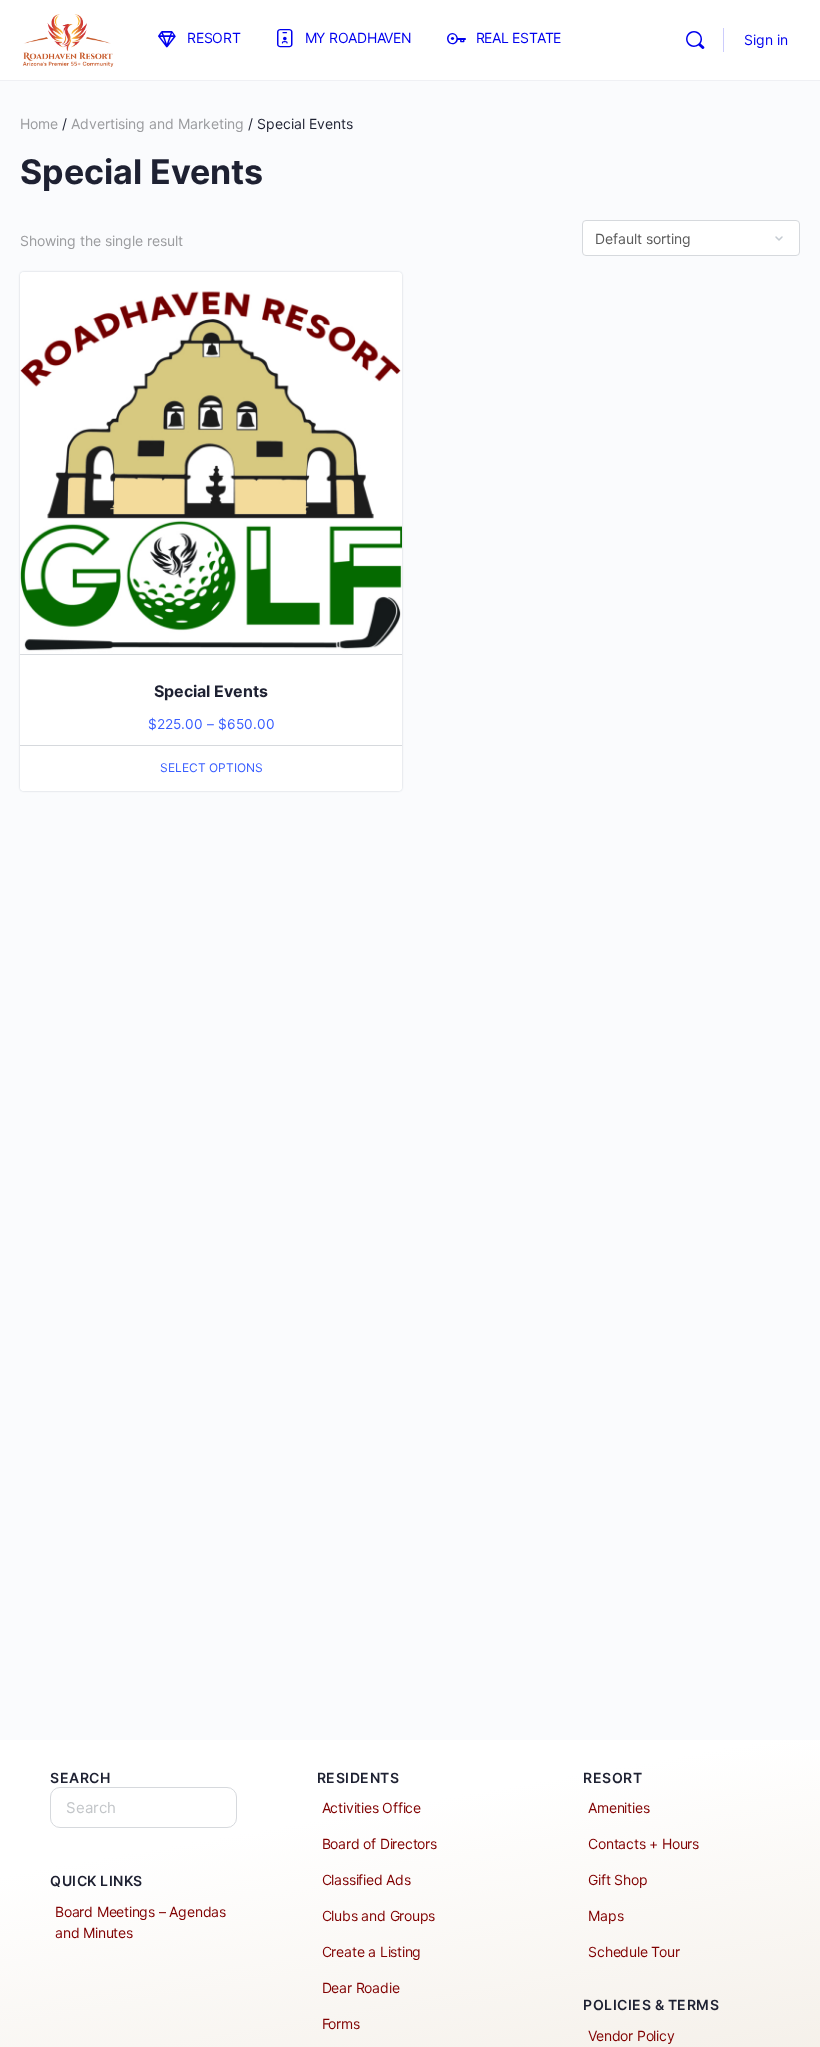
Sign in (766, 39)
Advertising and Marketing (157, 123)
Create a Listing (372, 1951)
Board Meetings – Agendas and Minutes (140, 1922)
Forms (341, 2023)
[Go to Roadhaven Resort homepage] (67, 38)
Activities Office (371, 1807)
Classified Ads (366, 1879)
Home (39, 123)
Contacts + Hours (643, 1843)
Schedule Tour (633, 1951)
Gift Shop (617, 1879)
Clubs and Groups (379, 1915)
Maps (605, 1915)
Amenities (618, 1807)
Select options (211, 767)
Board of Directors (379, 1843)
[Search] (695, 40)
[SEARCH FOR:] (143, 1807)
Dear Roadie (361, 1987)
